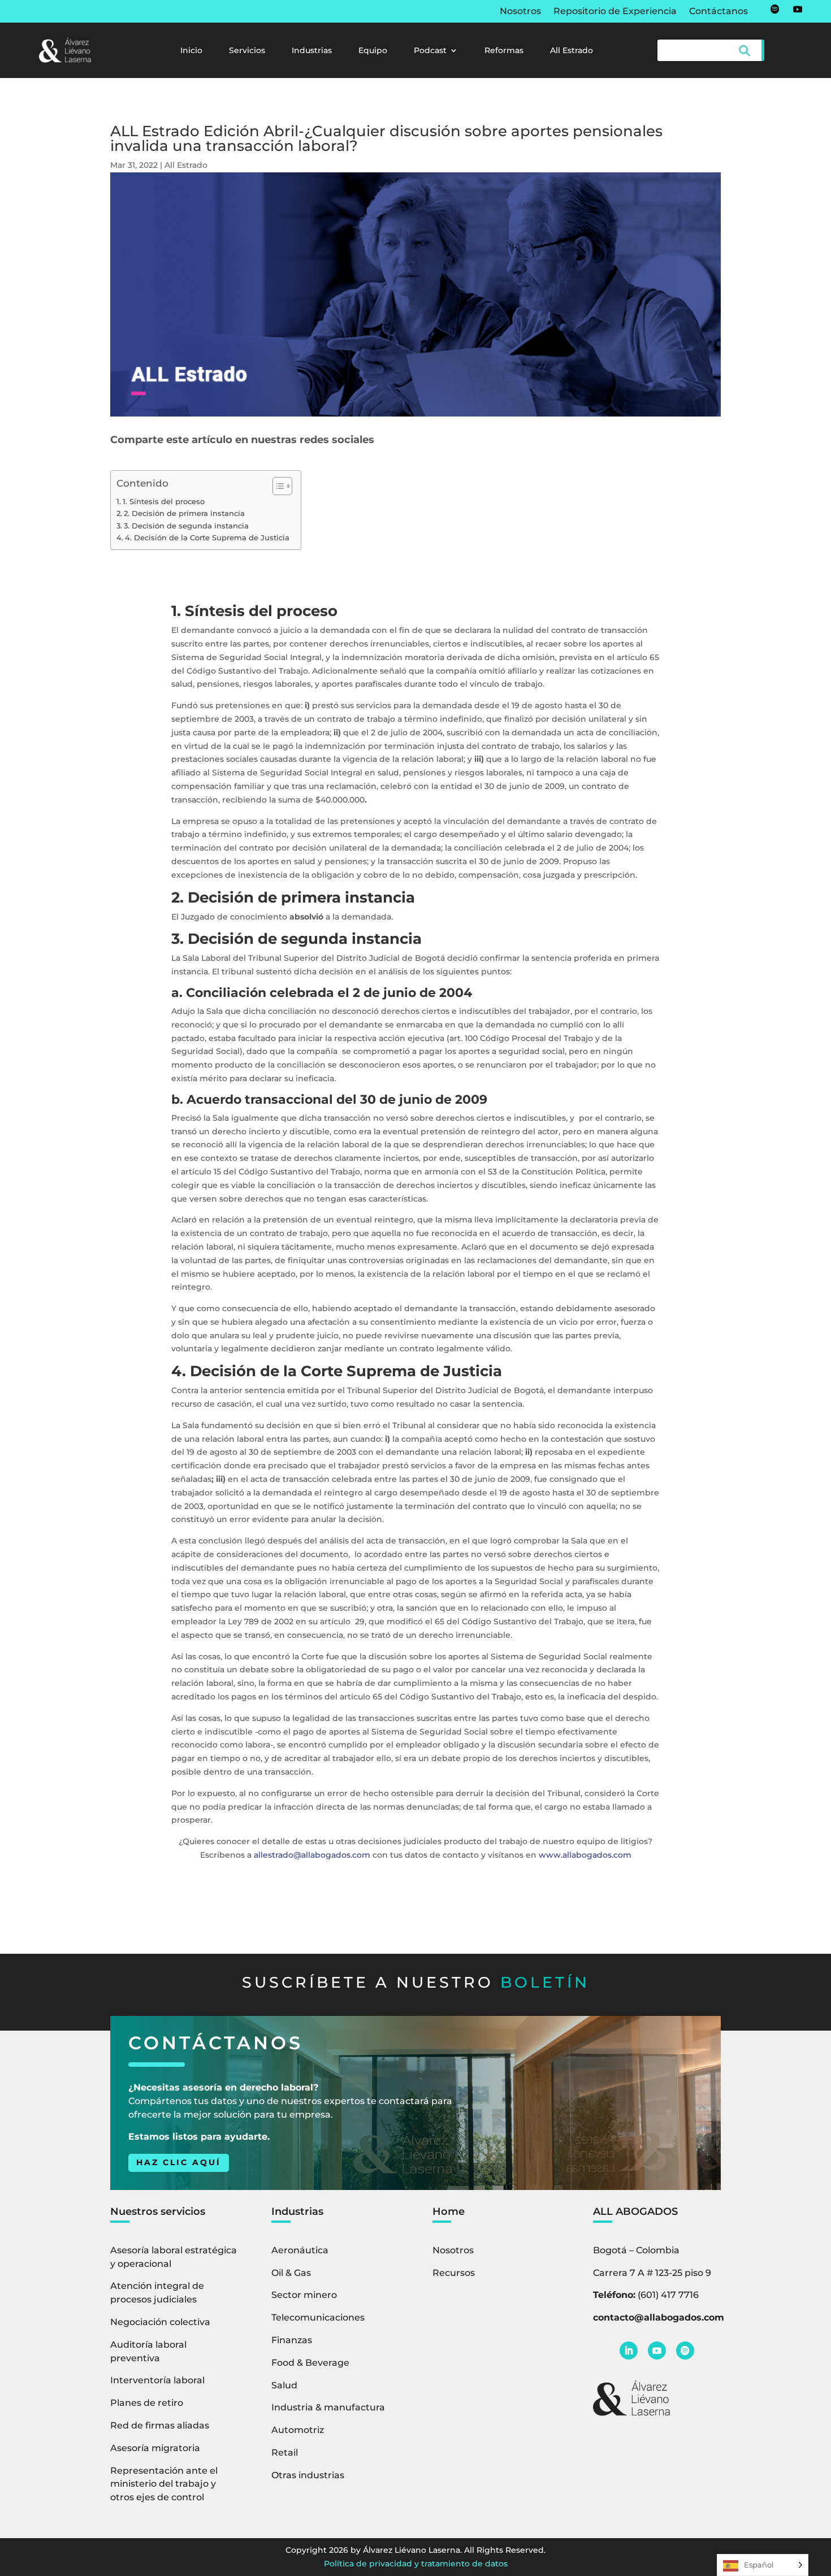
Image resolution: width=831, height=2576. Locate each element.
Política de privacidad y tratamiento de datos (416, 2564)
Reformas (504, 51)
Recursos (454, 2273)
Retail (285, 2453)
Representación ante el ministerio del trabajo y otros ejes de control (164, 2484)
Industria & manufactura (328, 2407)
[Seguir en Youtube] (798, 9)
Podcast (430, 51)
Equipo (373, 51)
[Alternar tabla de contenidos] (277, 486)
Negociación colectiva (160, 2322)
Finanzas (292, 2340)
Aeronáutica (300, 2250)
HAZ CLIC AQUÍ (179, 2162)
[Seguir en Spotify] (775, 9)
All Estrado (572, 51)
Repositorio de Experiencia (615, 12)
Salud (284, 2385)
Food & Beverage (310, 2363)
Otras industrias (308, 2475)
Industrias (312, 51)
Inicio (191, 51)
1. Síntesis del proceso (164, 502)
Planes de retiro (147, 2403)
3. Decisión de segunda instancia (186, 526)
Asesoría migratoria (155, 2448)
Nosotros (520, 12)
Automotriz (298, 2430)
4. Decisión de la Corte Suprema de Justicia (207, 538)
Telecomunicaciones (318, 2317)
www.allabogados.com (585, 1855)
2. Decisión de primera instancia (184, 513)
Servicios (247, 51)
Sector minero (304, 2295)
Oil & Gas (291, 2273)
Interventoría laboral (157, 2380)
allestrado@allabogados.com (312, 1855)
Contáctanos (719, 12)
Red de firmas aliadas (160, 2425)
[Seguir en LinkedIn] (629, 2351)
